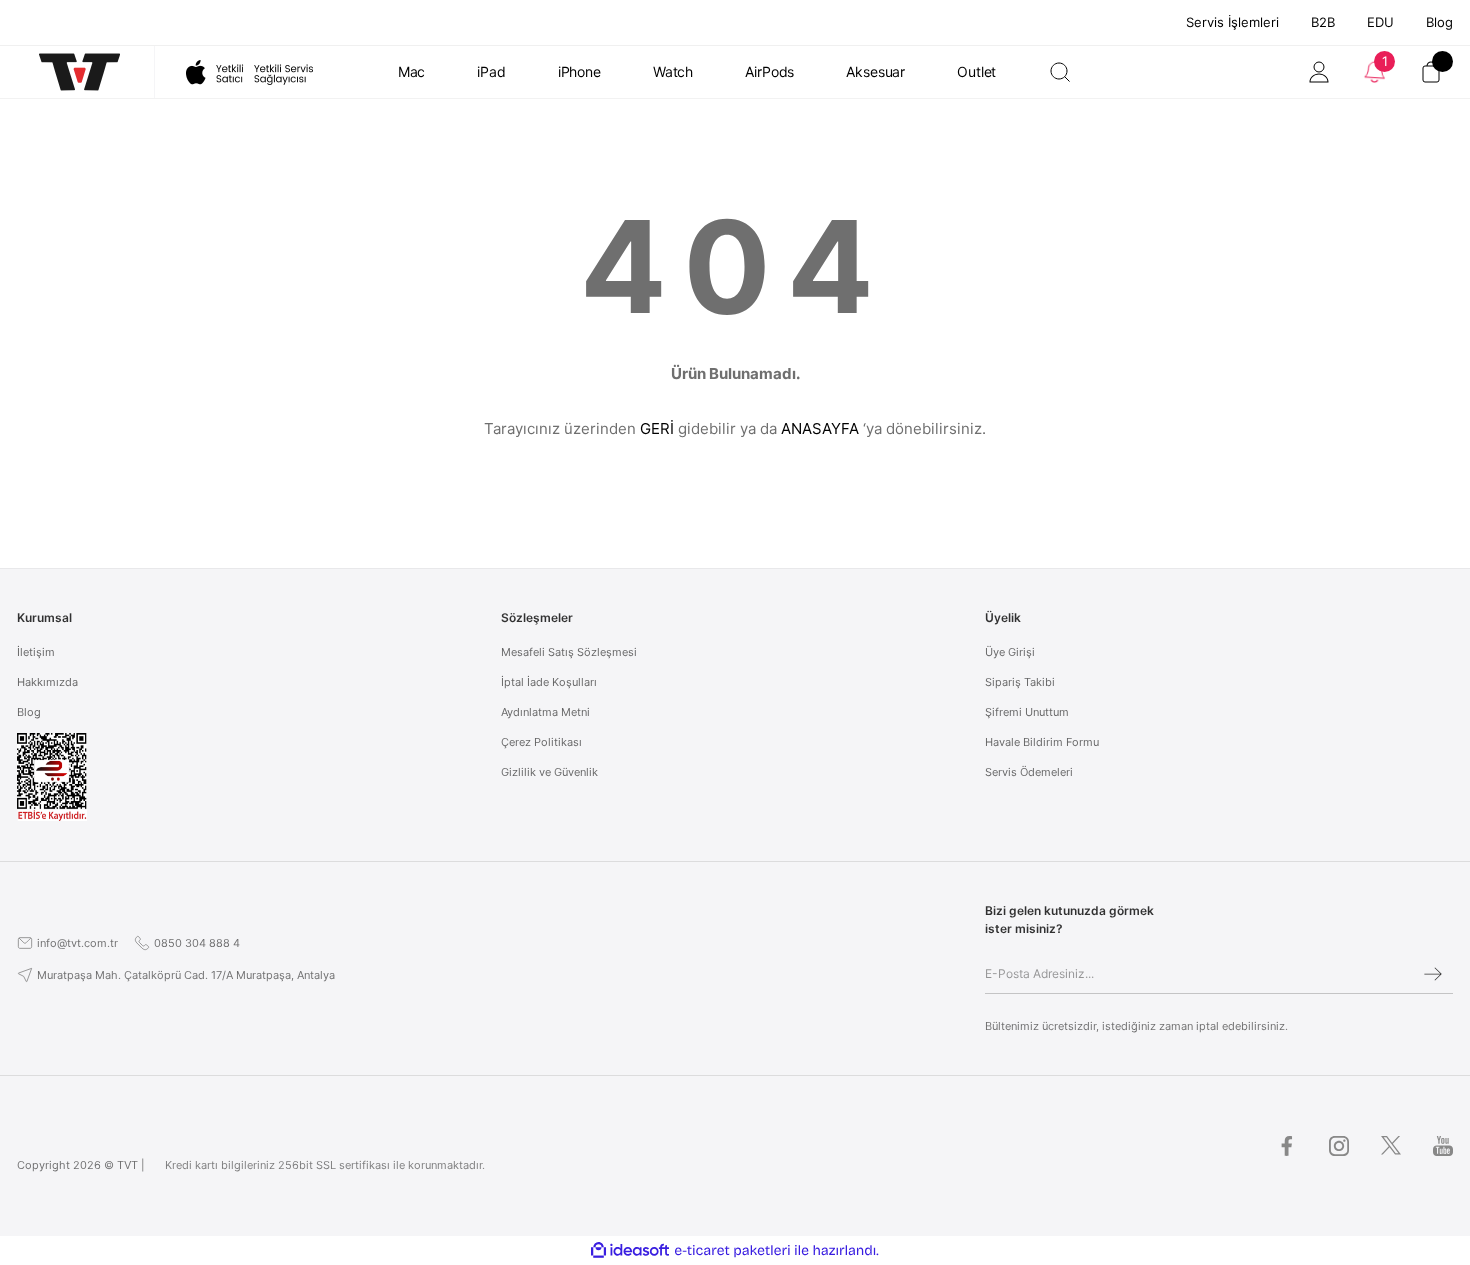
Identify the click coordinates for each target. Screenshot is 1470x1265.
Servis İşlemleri (1232, 22)
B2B (1323, 22)
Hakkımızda (47, 682)
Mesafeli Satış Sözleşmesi (569, 652)
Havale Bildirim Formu (1042, 742)
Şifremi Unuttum (1027, 712)
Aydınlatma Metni (545, 712)
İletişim (36, 652)
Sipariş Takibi (1020, 682)
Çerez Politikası (541, 742)
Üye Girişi (1010, 652)
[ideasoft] (630, 1250)
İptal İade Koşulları (549, 682)
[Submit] (1433, 974)
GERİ (657, 428)
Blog (1439, 22)
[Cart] (1431, 72)
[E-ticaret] (732, 1250)
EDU (1380, 22)
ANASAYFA (820, 428)
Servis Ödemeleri (1029, 772)
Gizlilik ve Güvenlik (549, 772)
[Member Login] (1319, 72)
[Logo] (69, 72)
